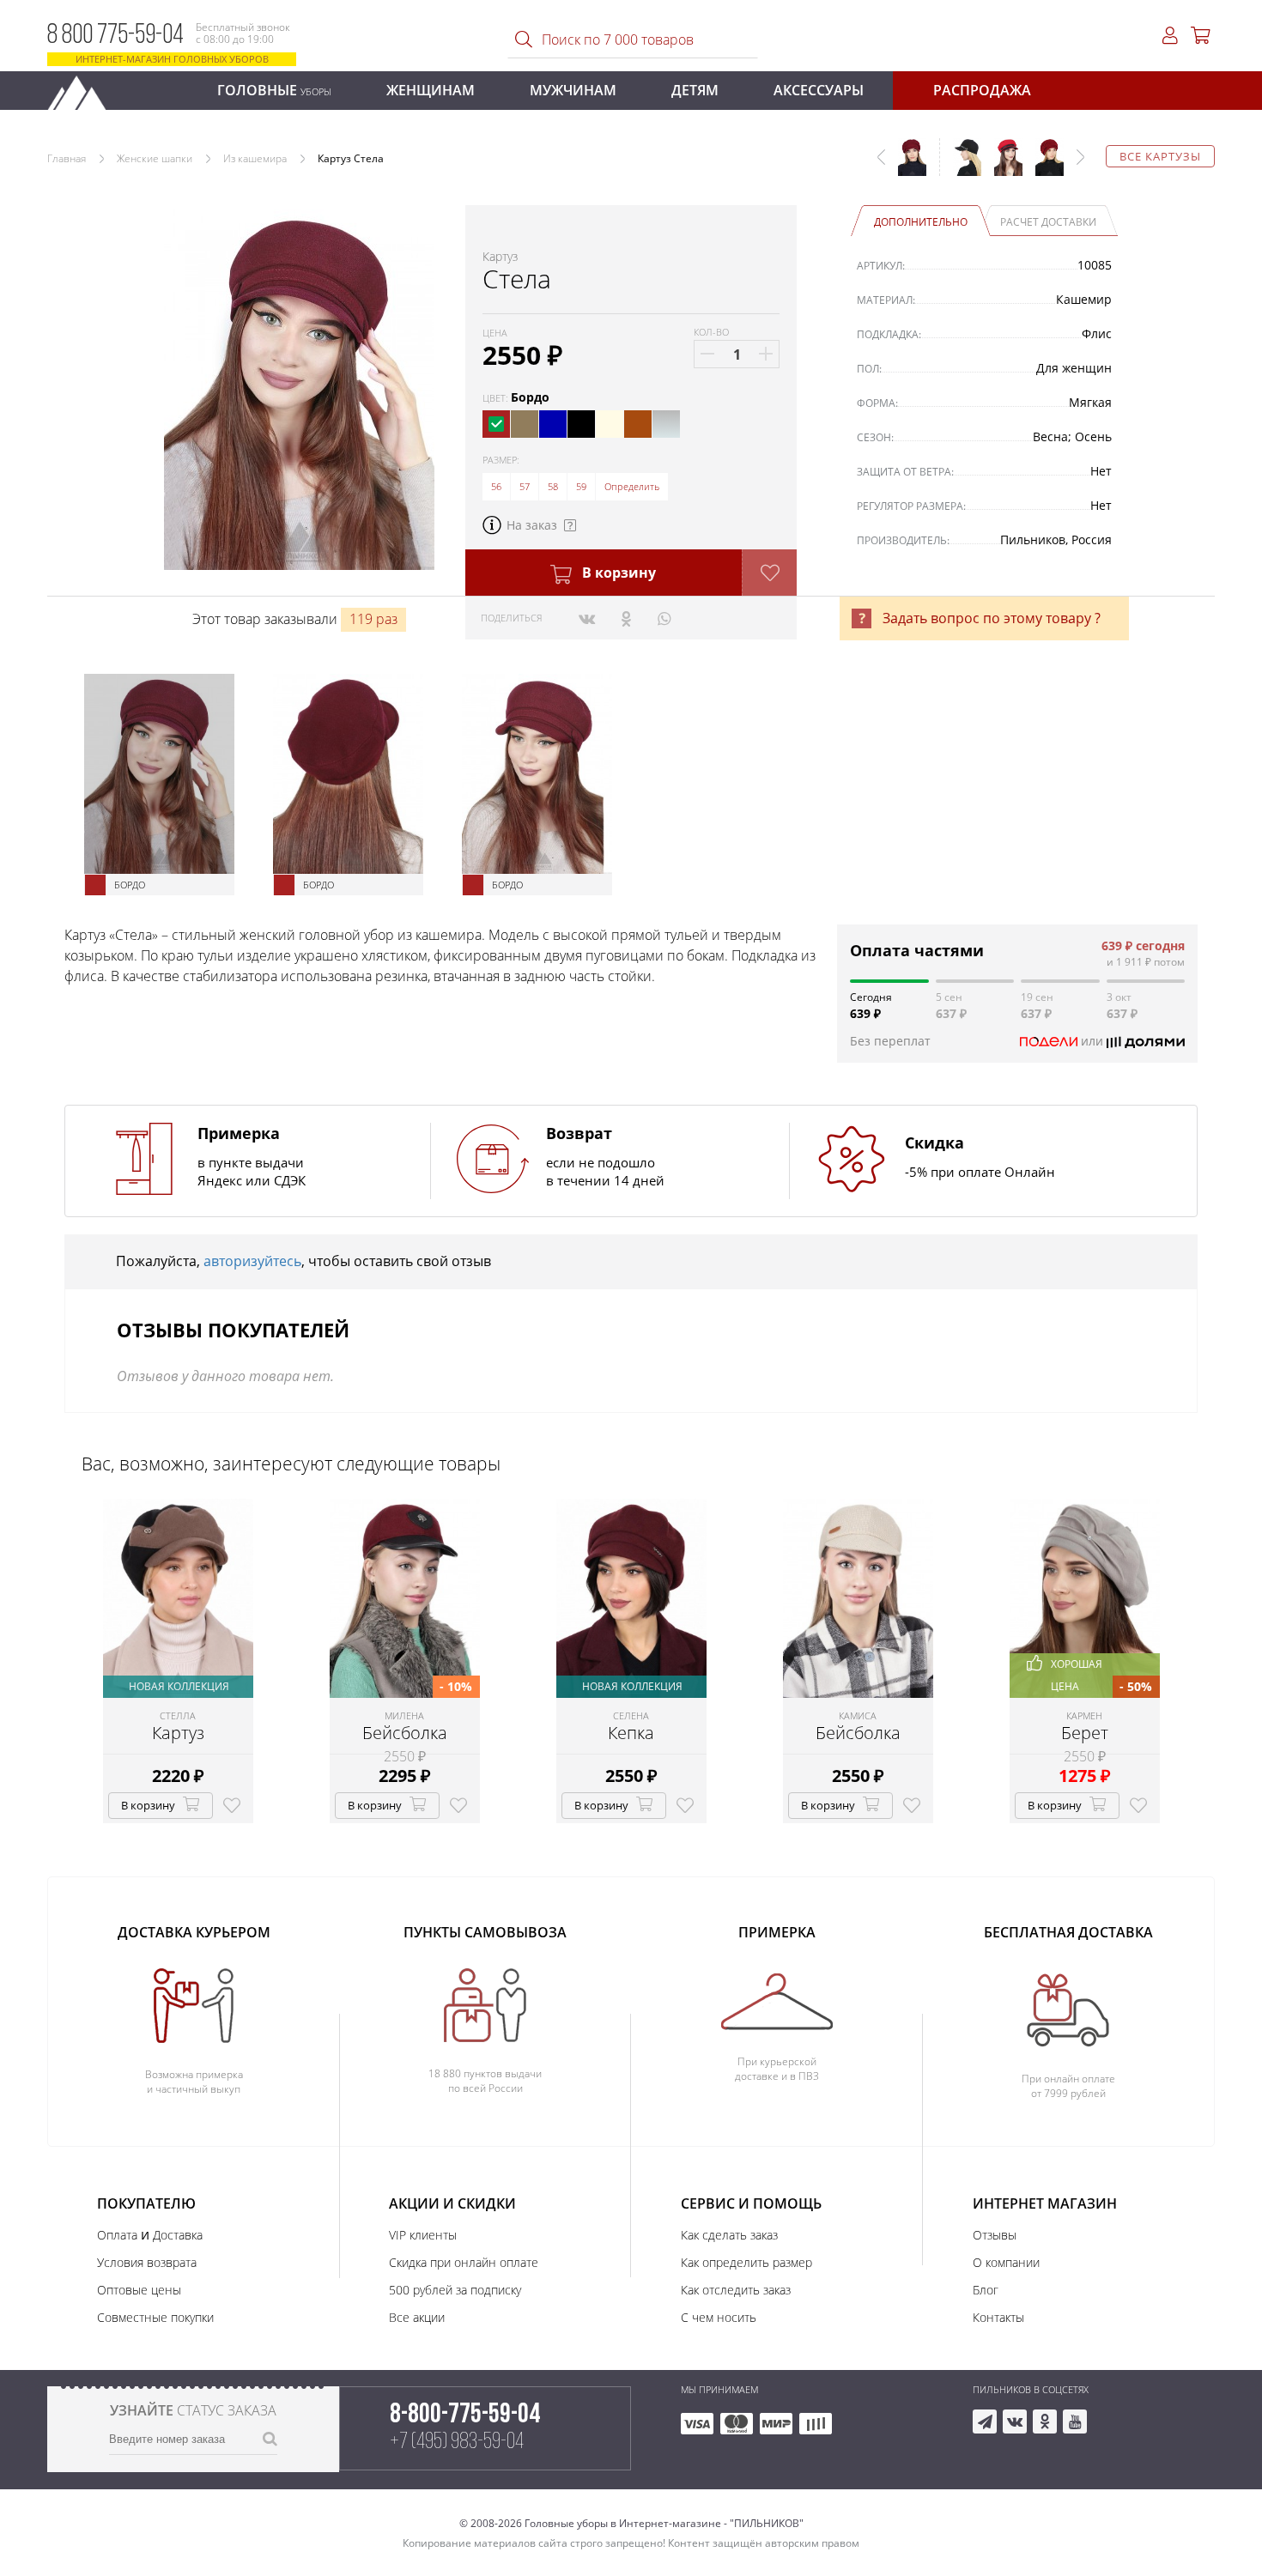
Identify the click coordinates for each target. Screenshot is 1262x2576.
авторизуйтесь (252, 1261)
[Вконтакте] (587, 618)
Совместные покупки (155, 2317)
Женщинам (431, 90)
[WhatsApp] (664, 618)
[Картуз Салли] (1002, 166)
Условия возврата (147, 2262)
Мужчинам (573, 90)
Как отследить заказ (736, 2290)
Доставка (178, 2235)
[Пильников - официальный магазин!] (84, 88)
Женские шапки (155, 158)
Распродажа (982, 90)
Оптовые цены (139, 2290)
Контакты (998, 2317)
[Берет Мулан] (1043, 166)
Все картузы (1160, 156)
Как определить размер (746, 2262)
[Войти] (1170, 36)
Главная (67, 158)
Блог (986, 2290)
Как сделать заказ (729, 2235)
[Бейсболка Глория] (961, 166)
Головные (274, 90)
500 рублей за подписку (455, 2290)
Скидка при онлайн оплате (464, 2262)
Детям (695, 90)
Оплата (117, 2235)
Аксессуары (819, 90)
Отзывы (995, 2235)
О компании (1006, 2262)
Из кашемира (255, 158)
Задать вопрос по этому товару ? (992, 618)
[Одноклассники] (626, 618)
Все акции (417, 2317)
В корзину (617, 573)
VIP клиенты (423, 2235)
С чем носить (719, 2317)
